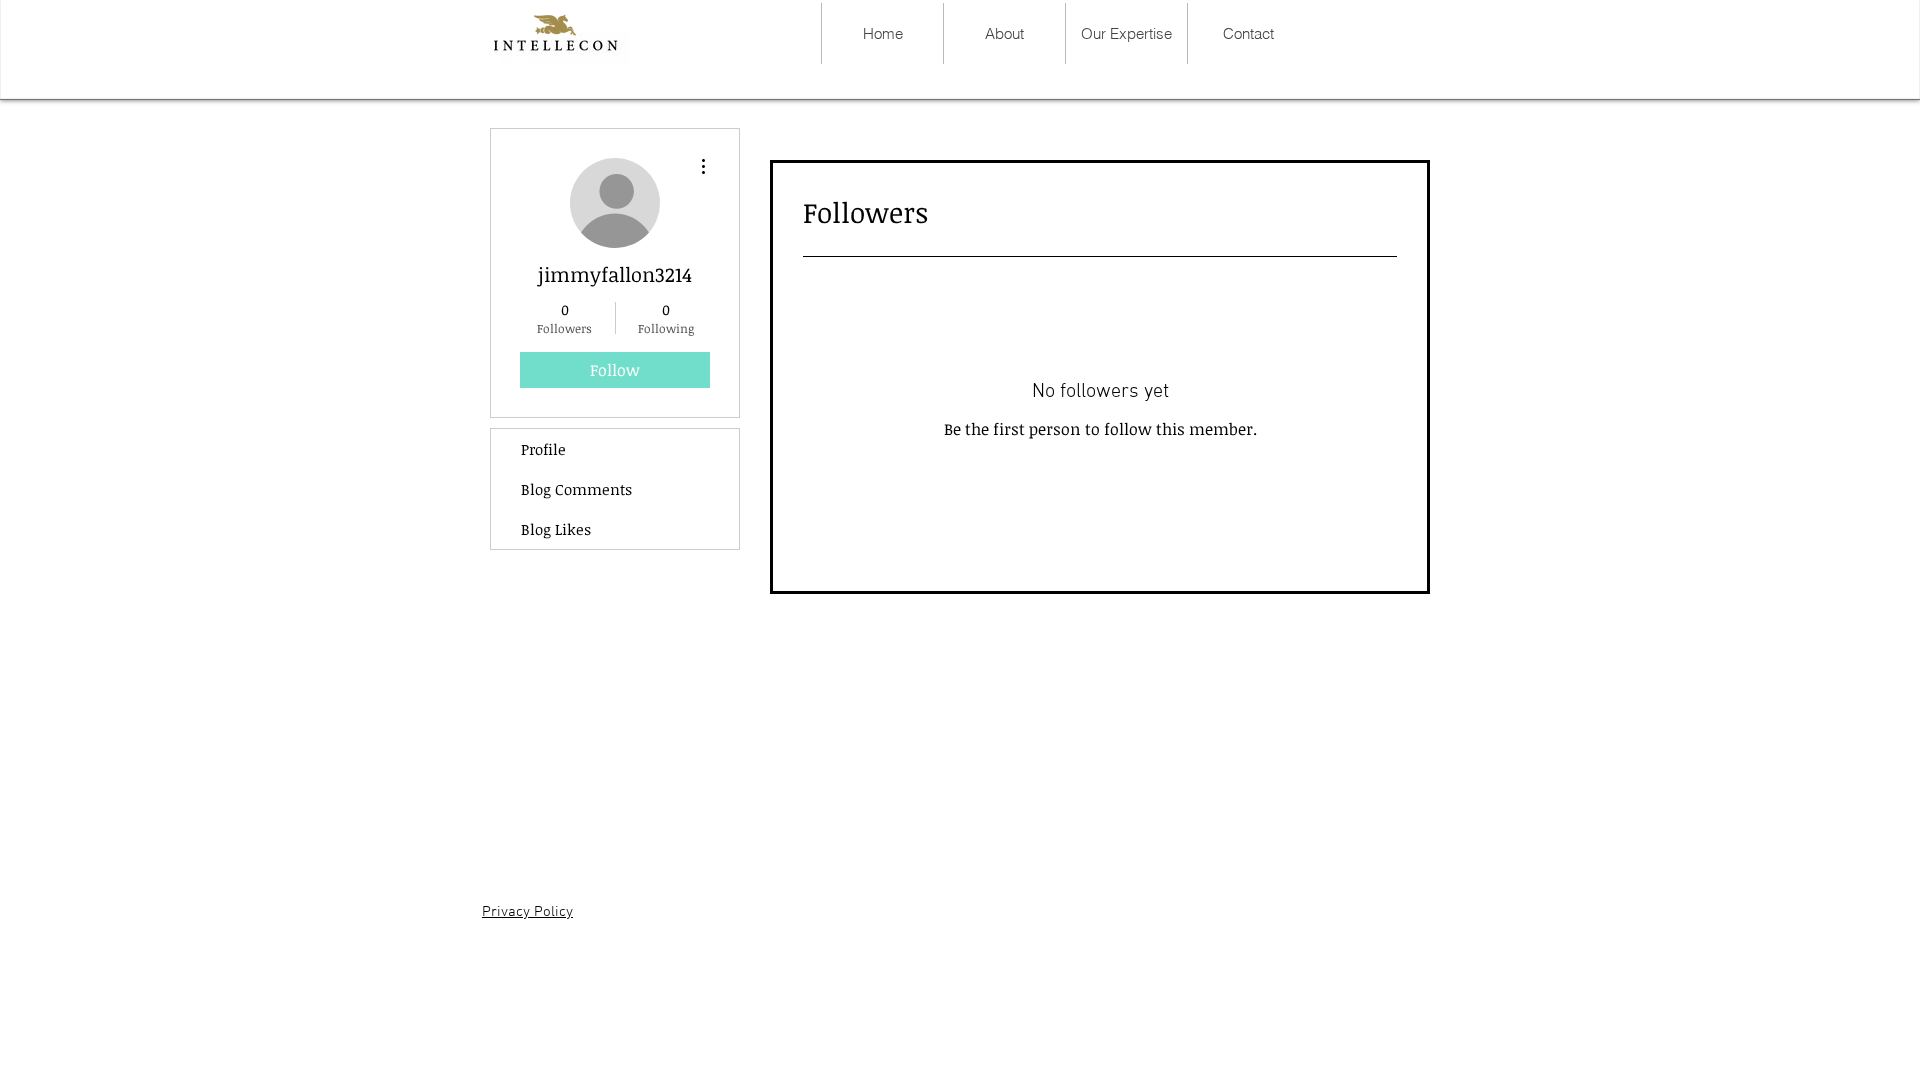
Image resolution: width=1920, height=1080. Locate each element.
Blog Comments (576, 489)
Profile (543, 449)
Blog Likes (556, 529)
